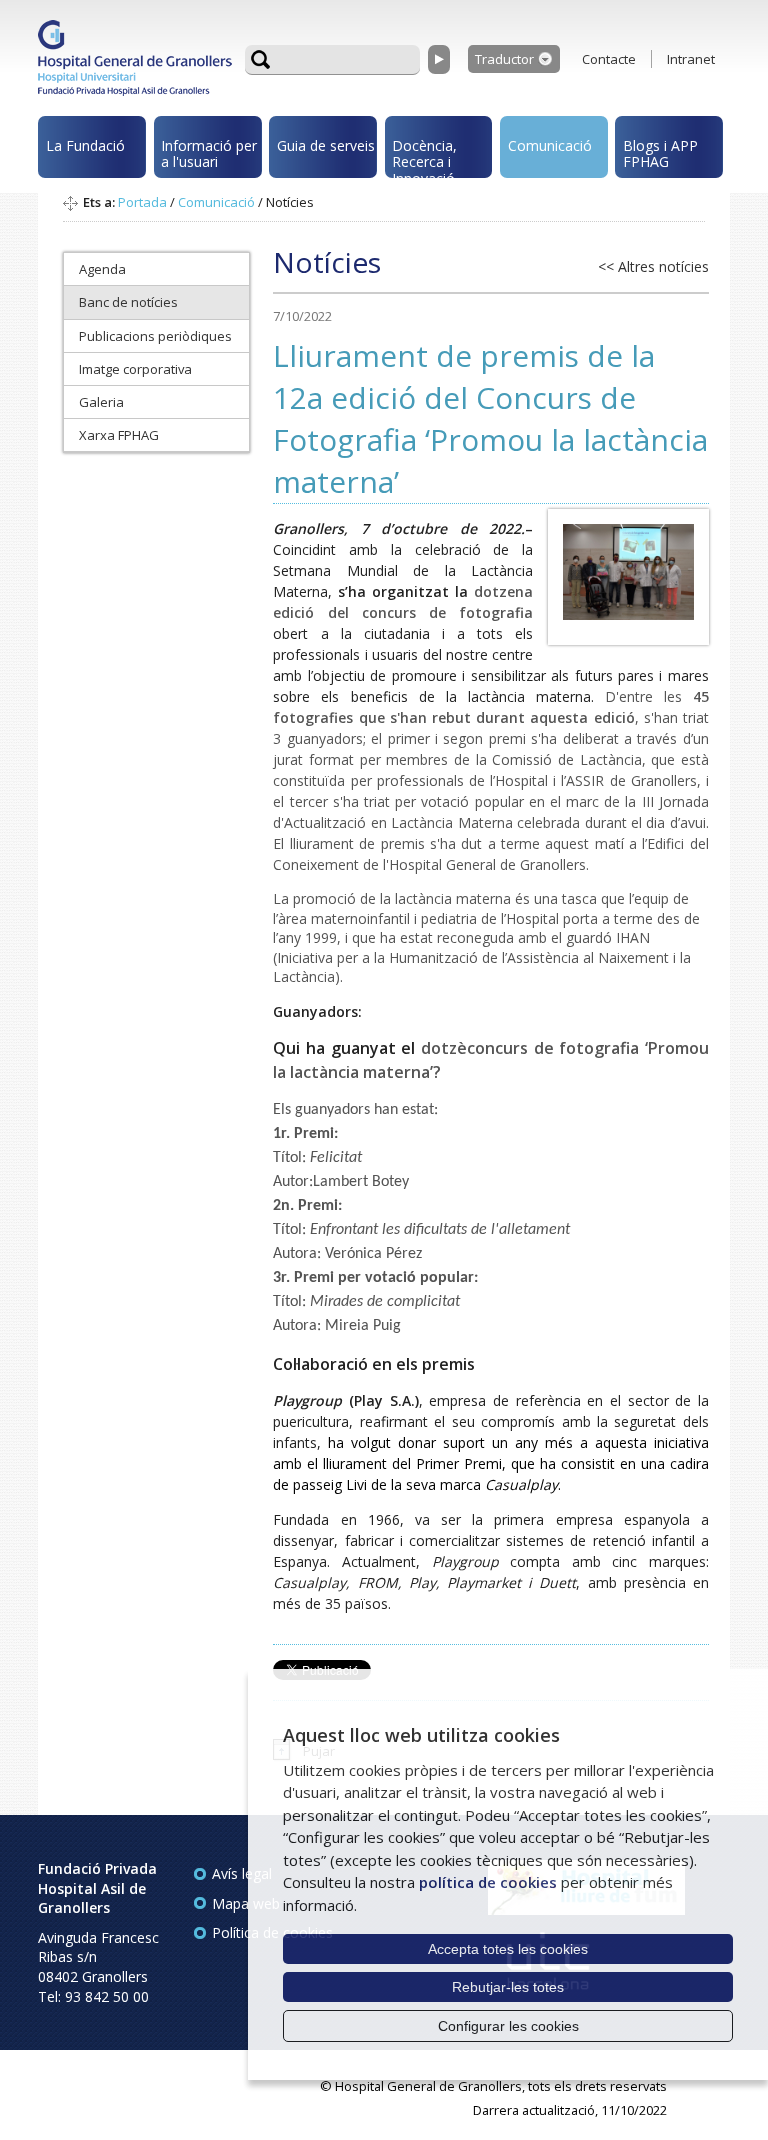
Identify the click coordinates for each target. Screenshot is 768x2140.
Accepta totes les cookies (508, 1949)
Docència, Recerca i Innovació (424, 157)
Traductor (504, 59)
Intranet (691, 59)
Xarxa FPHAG (119, 435)
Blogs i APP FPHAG (660, 154)
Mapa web (246, 1903)
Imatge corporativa (135, 369)
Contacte (609, 59)
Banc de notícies (128, 302)
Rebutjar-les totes (508, 1987)
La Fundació (85, 145)
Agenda (102, 269)
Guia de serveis (326, 145)
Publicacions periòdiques (155, 336)
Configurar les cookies (508, 2026)
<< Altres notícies (653, 266)
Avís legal (242, 1873)
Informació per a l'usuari (209, 154)
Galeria (101, 402)
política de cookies (488, 1882)
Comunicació (550, 145)
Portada (142, 202)
